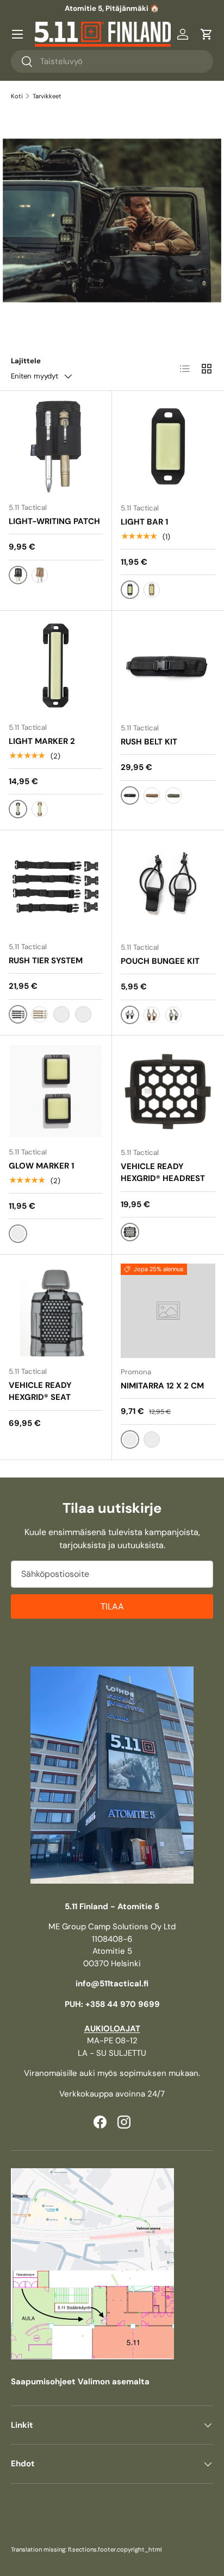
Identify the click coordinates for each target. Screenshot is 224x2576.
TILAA (112, 1606)
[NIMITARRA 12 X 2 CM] (168, 1311)
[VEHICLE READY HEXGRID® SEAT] (56, 1311)
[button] (207, 34)
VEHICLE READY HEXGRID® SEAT (40, 1391)
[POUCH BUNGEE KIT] (168, 886)
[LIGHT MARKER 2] (56, 667)
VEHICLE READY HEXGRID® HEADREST (163, 1173)
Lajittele (26, 361)
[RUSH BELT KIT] (168, 667)
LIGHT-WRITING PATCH (54, 521)
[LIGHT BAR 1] (168, 447)
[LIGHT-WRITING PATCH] (56, 447)
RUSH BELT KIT (149, 742)
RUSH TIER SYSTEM (46, 961)
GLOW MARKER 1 (41, 1166)
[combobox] (112, 61)
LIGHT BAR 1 (144, 522)
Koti (17, 96)
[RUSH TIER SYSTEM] (56, 886)
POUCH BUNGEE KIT (160, 961)
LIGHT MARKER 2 (42, 741)
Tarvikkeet (47, 96)
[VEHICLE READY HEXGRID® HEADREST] (168, 1091)
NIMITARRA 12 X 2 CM (162, 1386)
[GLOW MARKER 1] (56, 1091)
